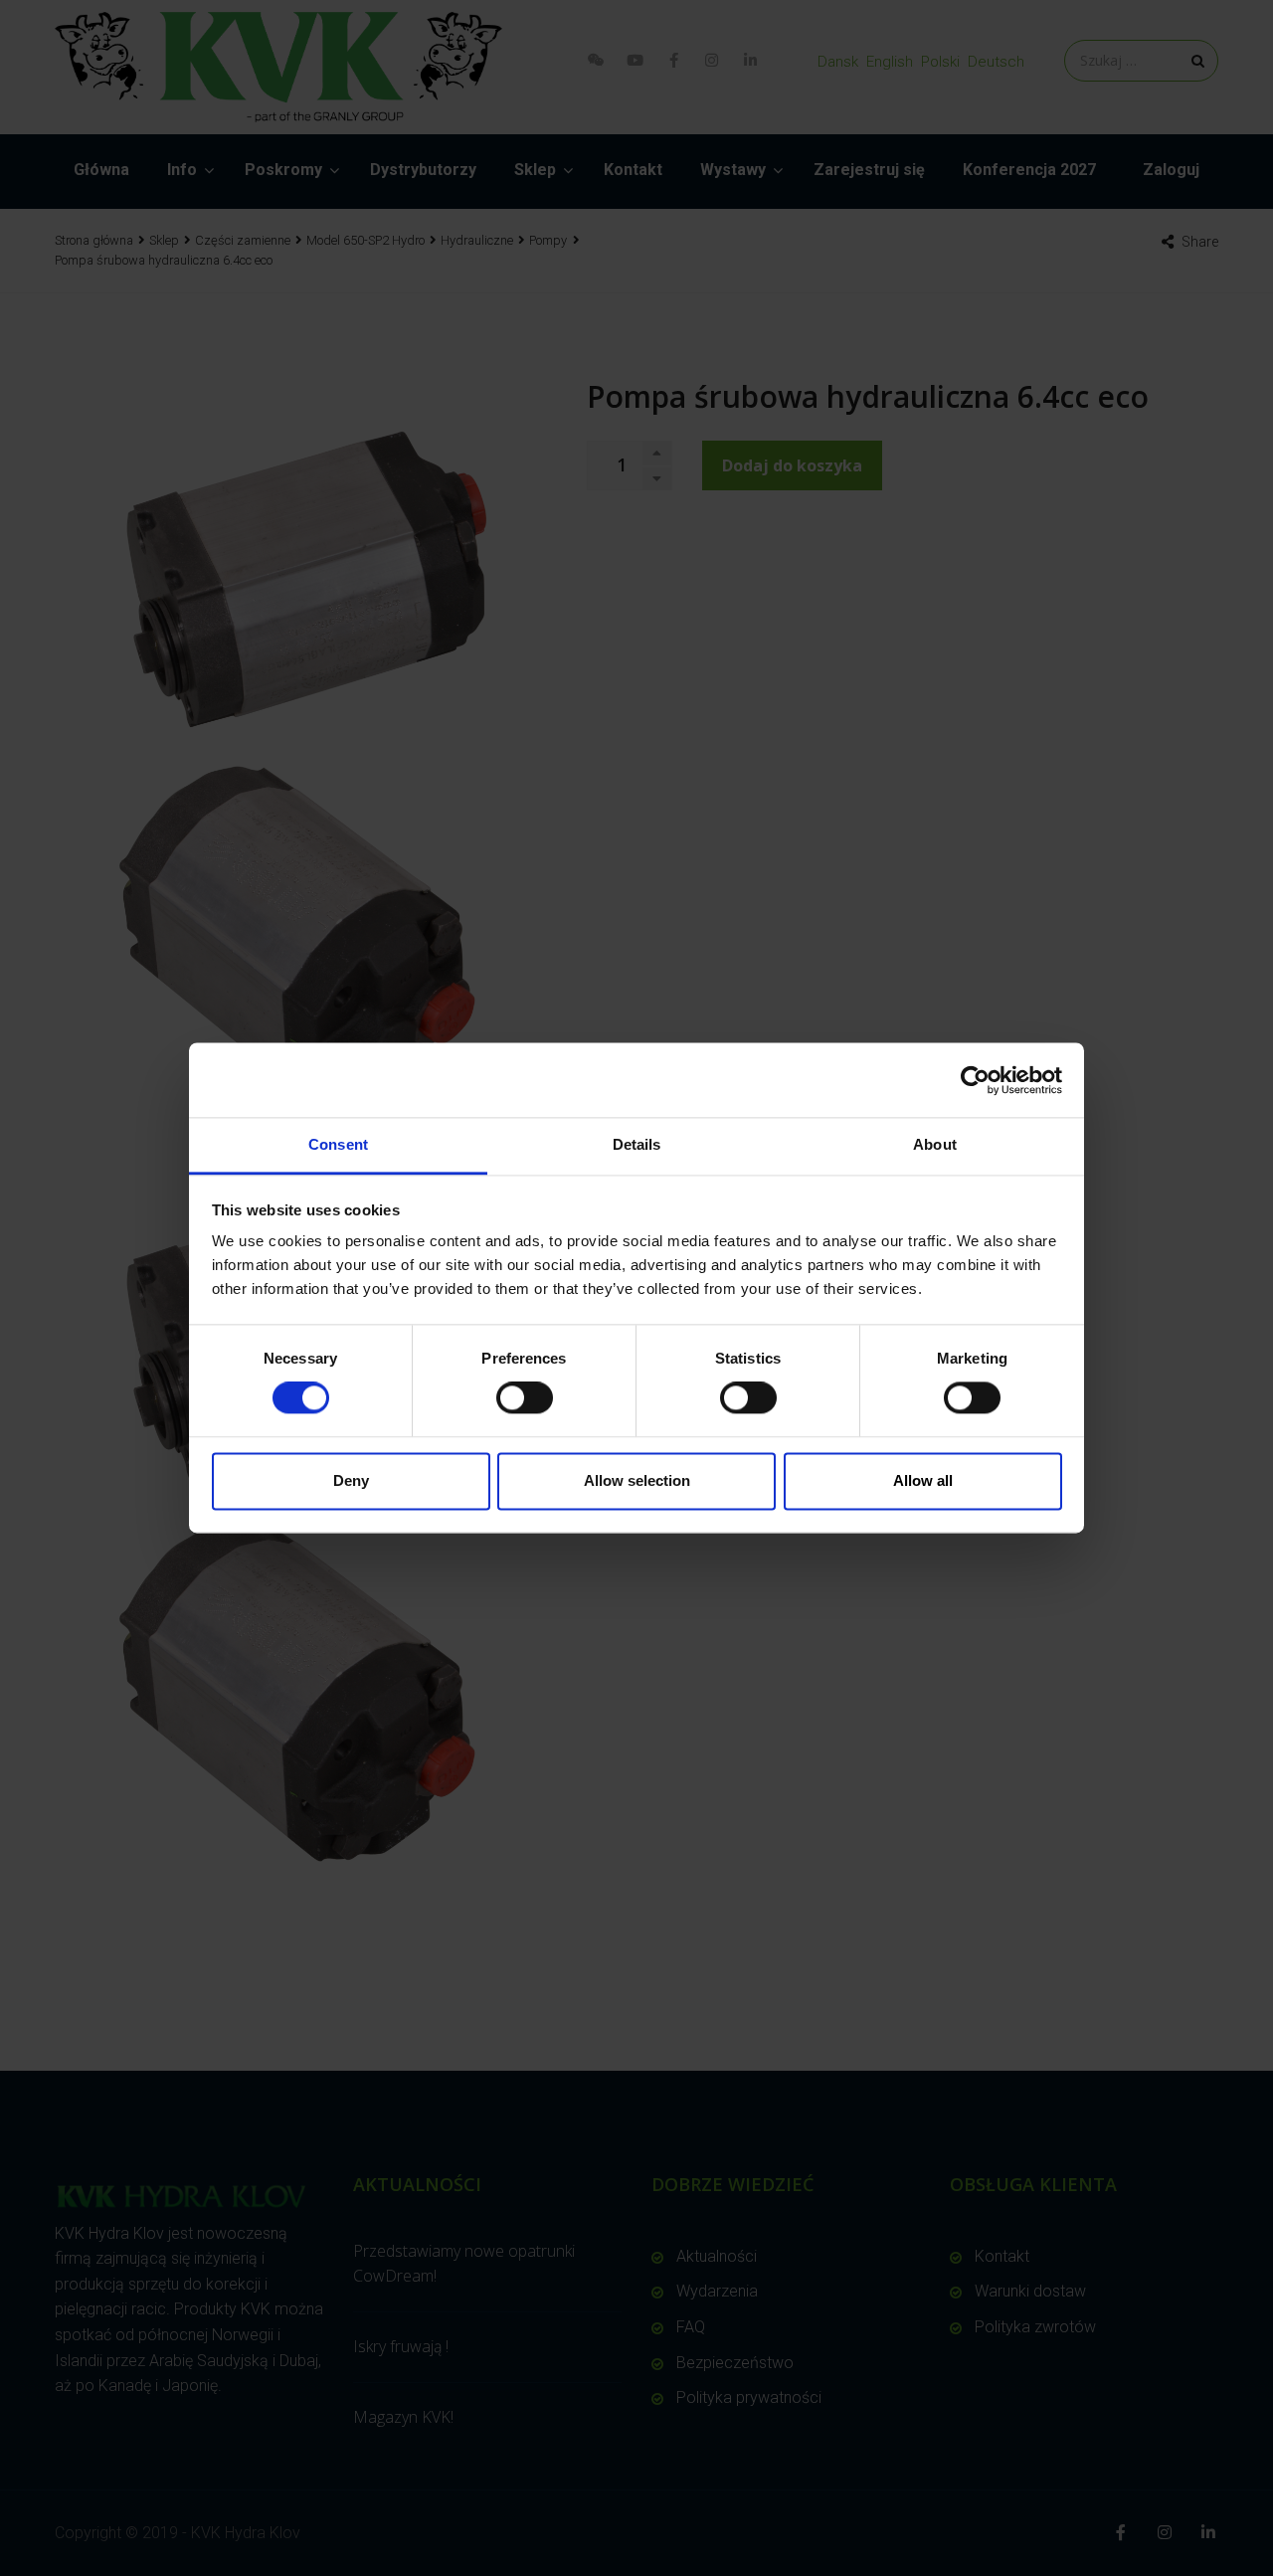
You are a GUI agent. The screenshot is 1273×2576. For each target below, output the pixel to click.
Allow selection (637, 1480)
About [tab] (935, 1144)
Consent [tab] (338, 1144)
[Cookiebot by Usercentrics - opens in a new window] (975, 1080)
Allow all (923, 1480)
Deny (351, 1480)
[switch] (525, 1398)
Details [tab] (637, 1144)
